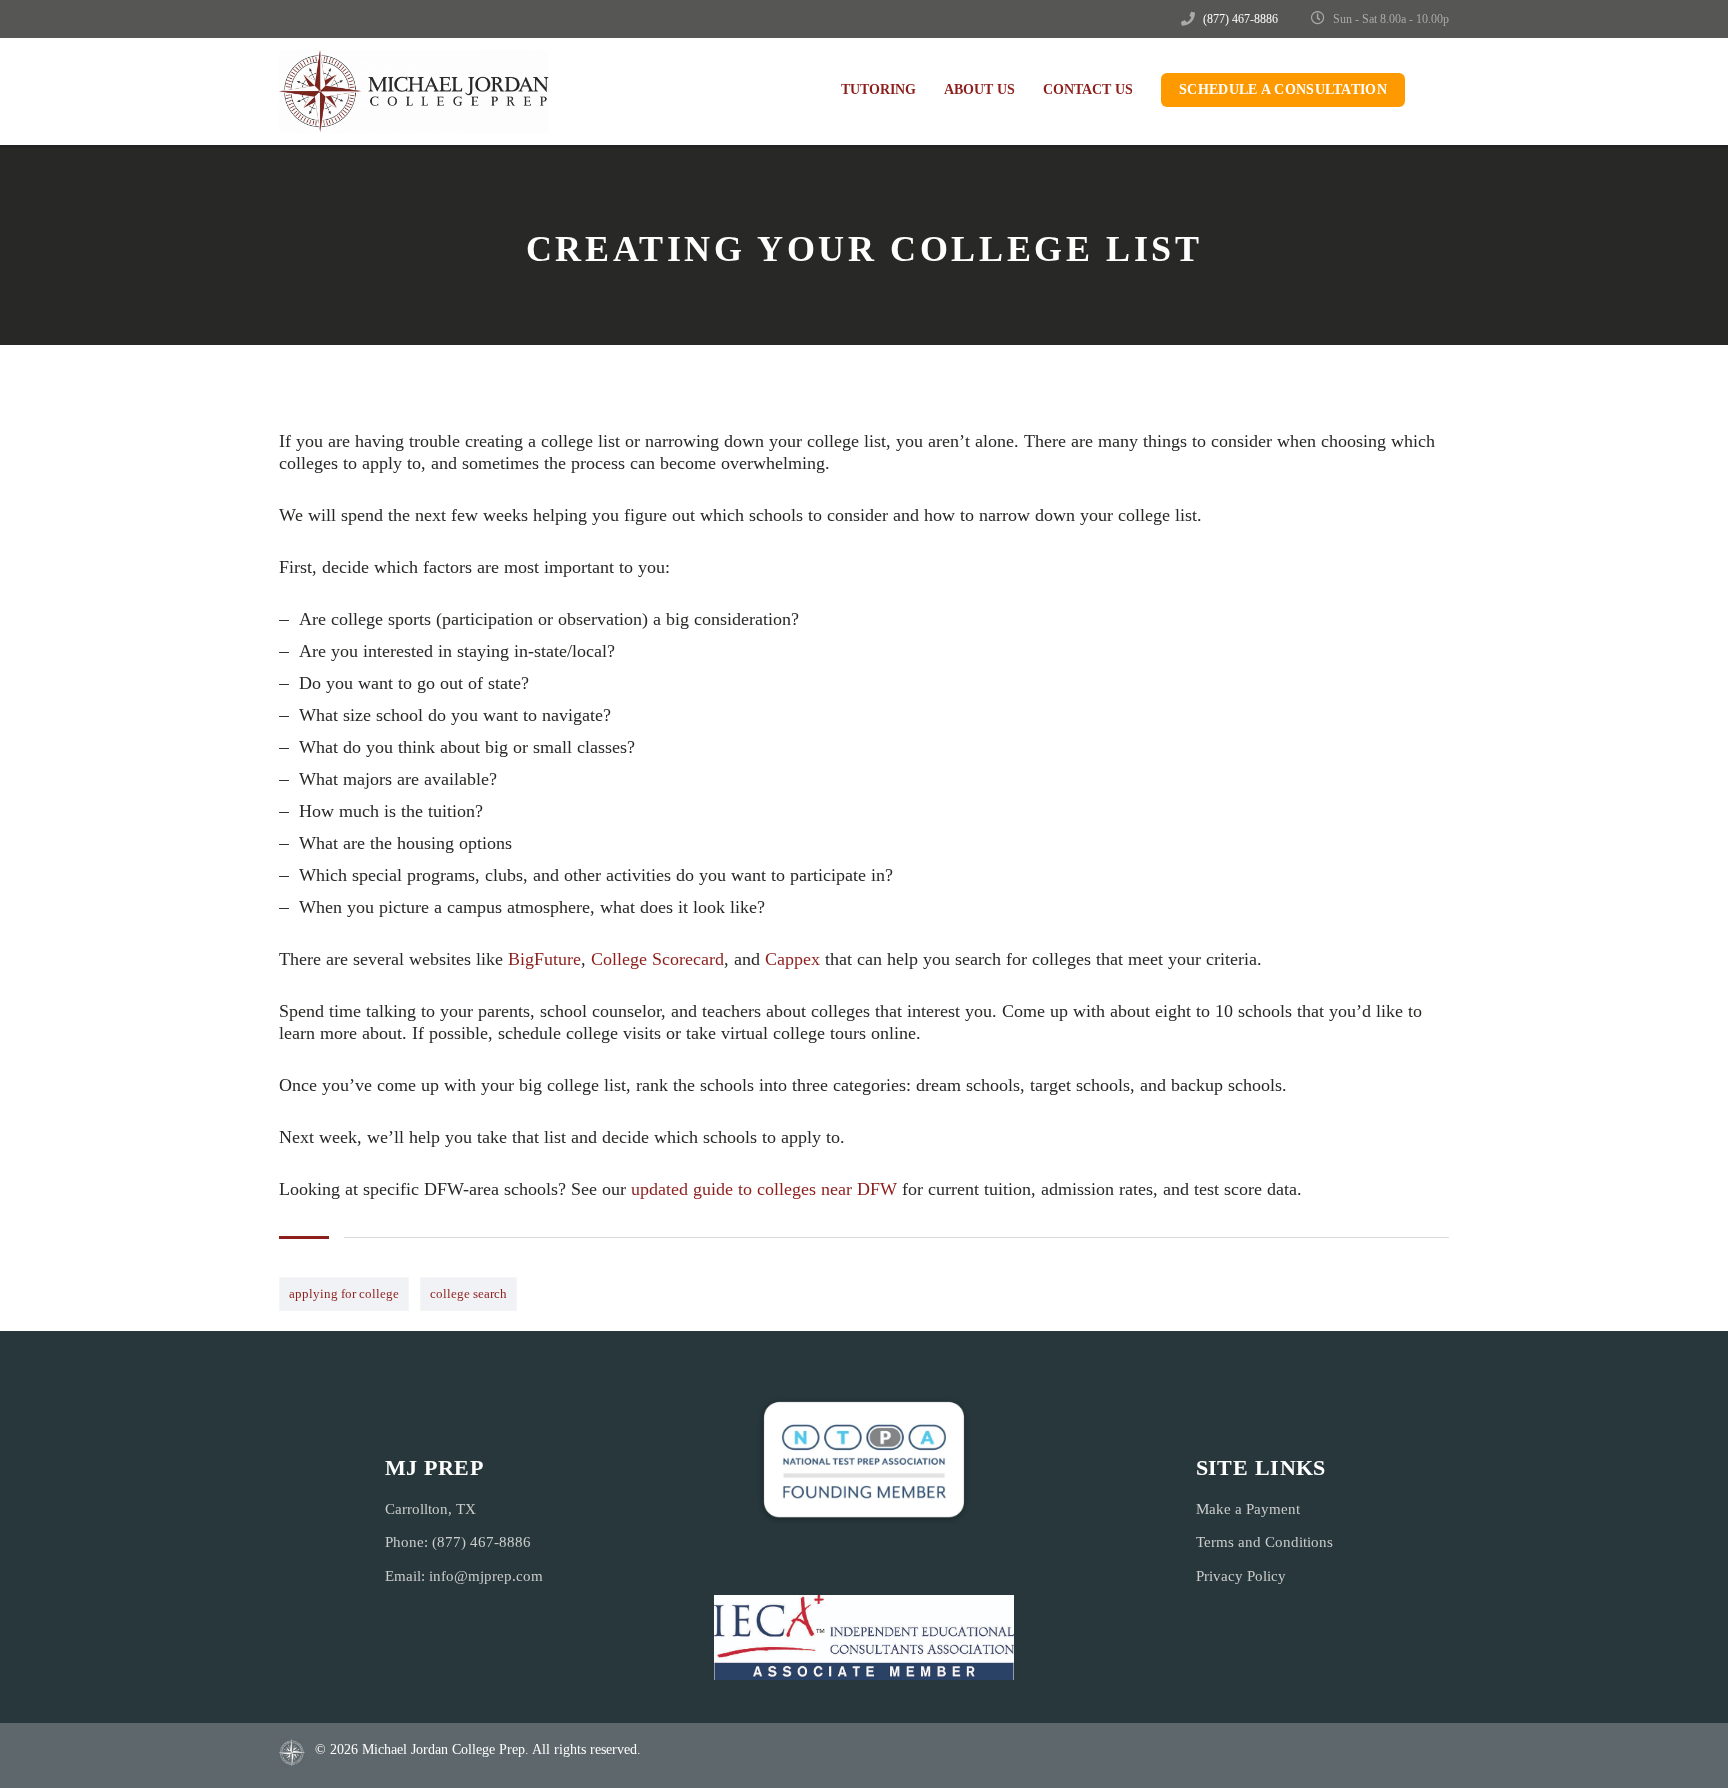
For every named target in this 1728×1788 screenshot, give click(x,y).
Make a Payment (1248, 1509)
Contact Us (1088, 89)
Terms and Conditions (1264, 1542)
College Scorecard (657, 959)
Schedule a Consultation (1283, 89)
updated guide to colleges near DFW (764, 1189)
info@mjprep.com (486, 1576)
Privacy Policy (1241, 1576)
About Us (979, 89)
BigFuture (544, 959)
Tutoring (878, 89)
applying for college (344, 1293)
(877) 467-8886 (1240, 19)
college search (468, 1293)
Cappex (792, 959)
